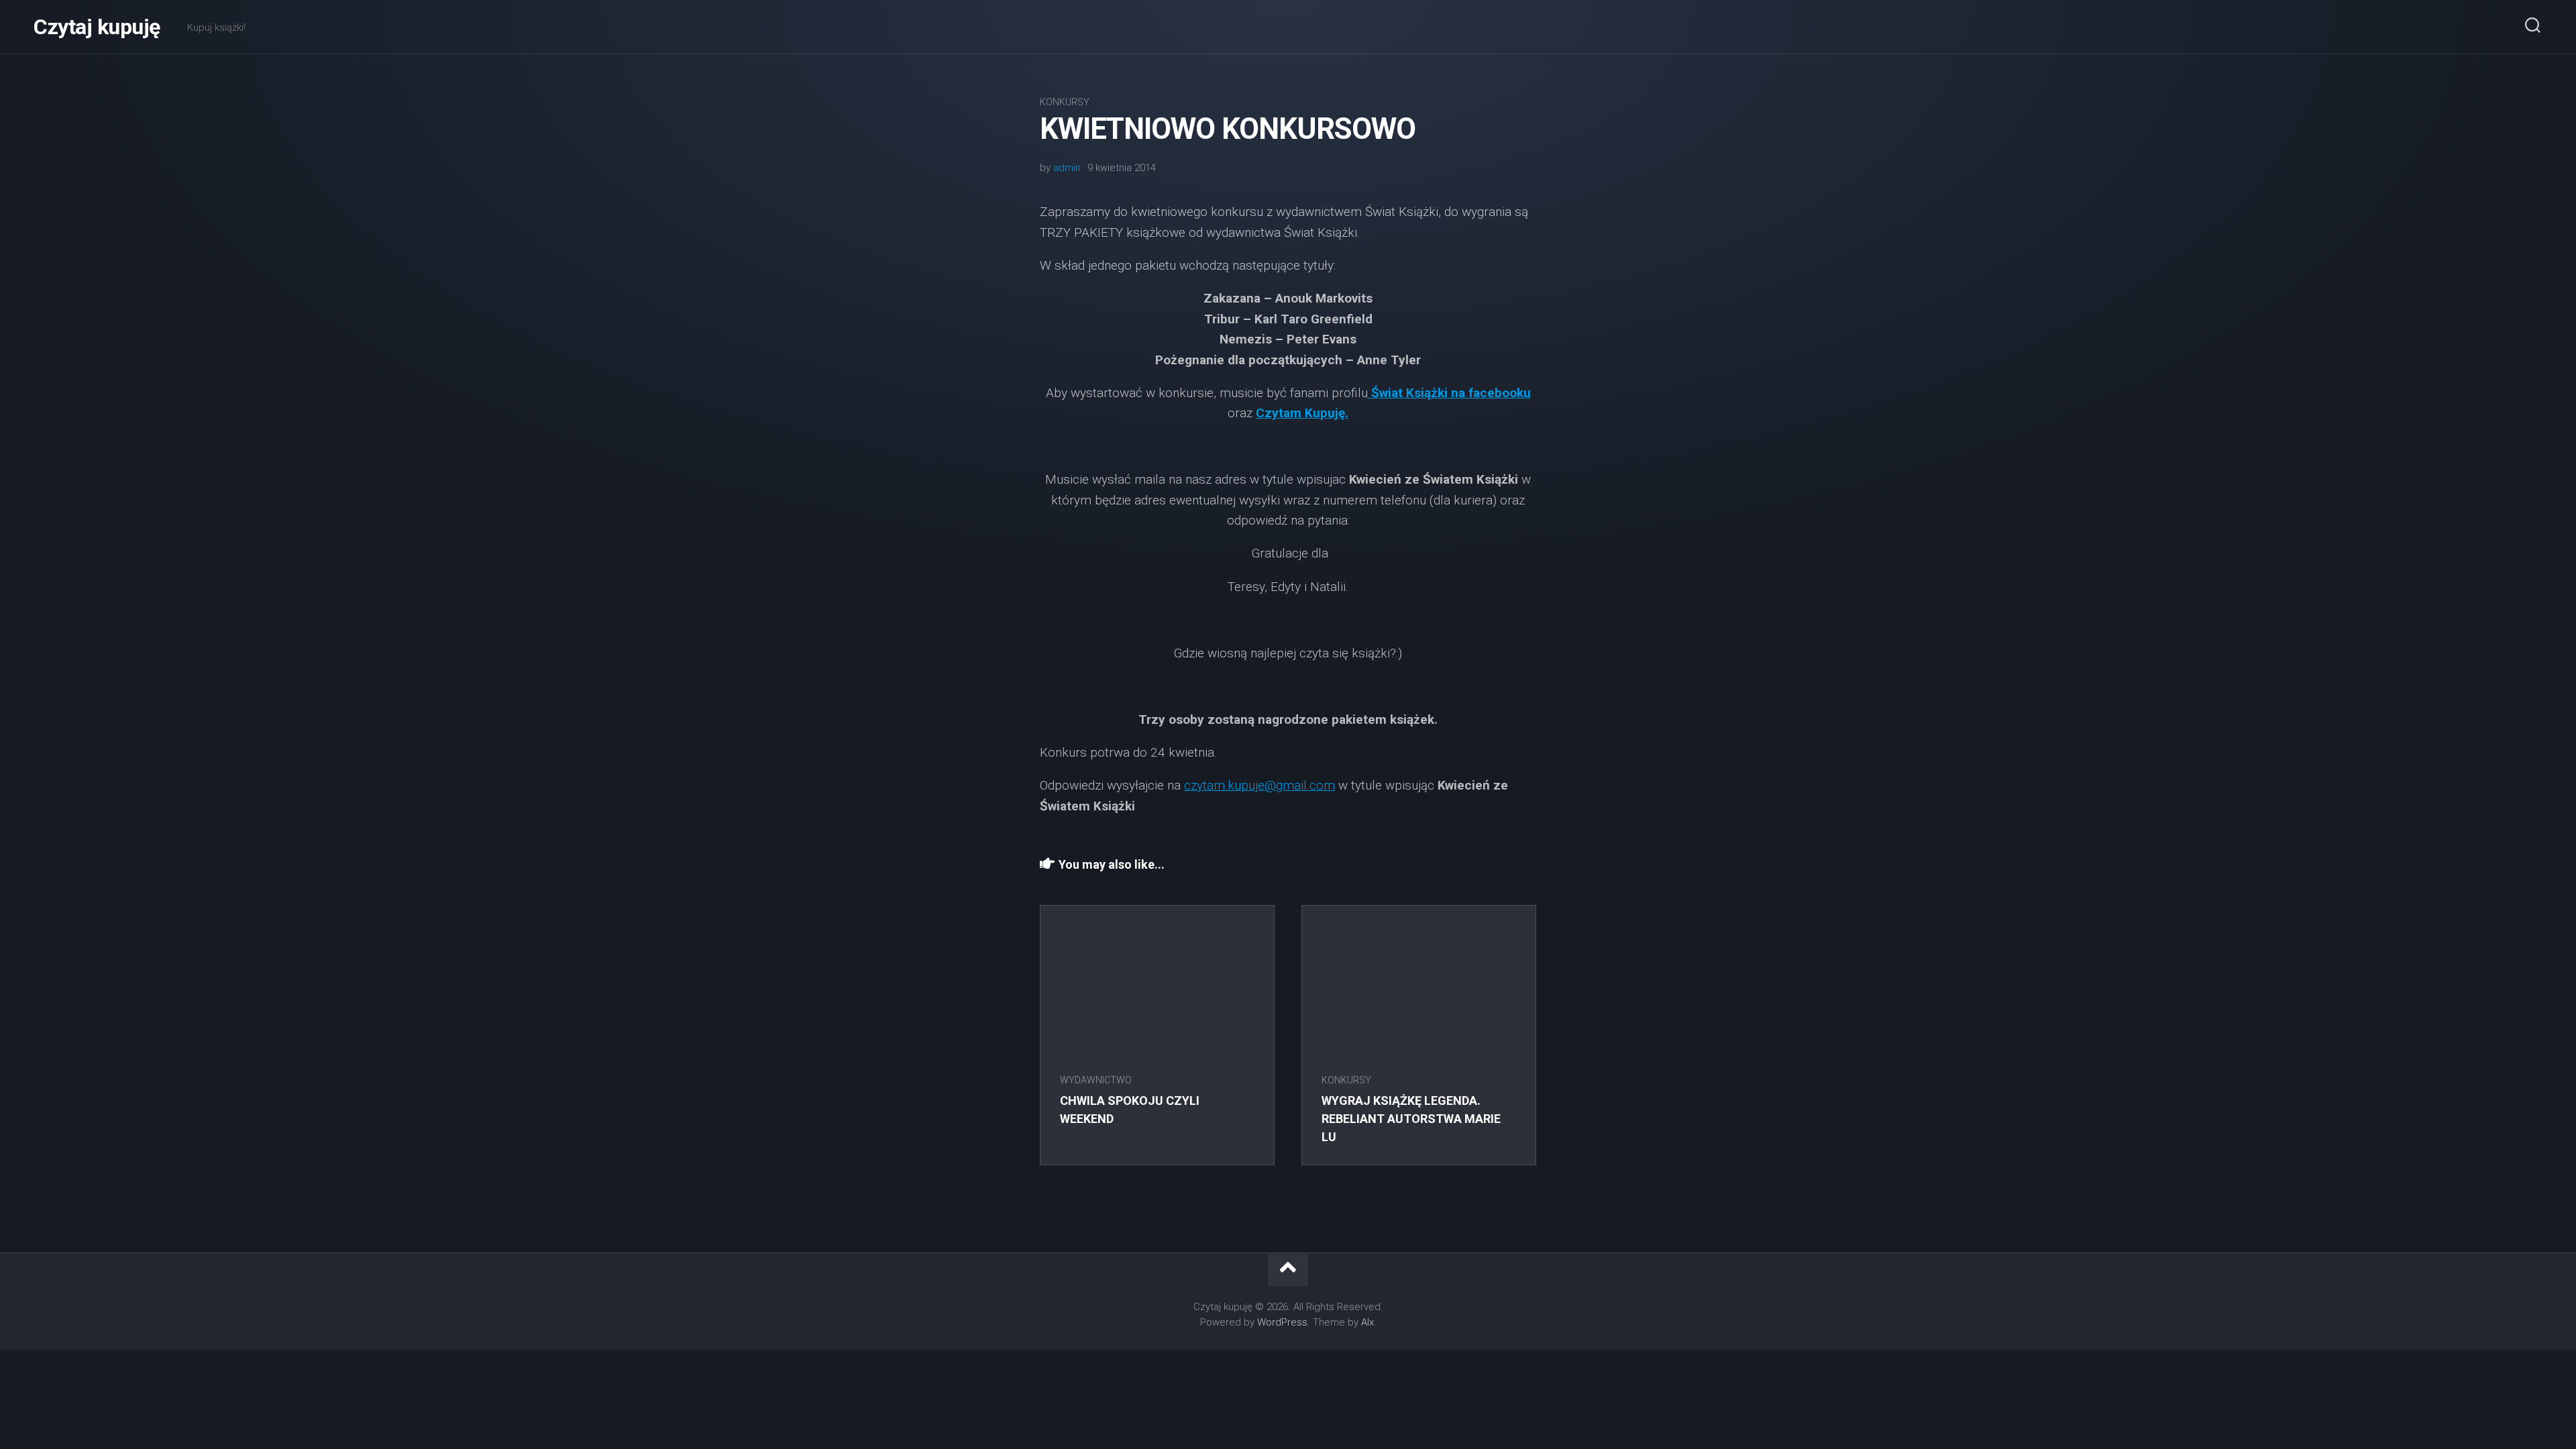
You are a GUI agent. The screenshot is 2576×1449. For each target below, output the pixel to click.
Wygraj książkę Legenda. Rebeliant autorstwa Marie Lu (1411, 1119)
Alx (1367, 1322)
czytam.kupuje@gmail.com (1259, 785)
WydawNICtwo (1096, 1080)
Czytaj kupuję (97, 27)
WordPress (1282, 1322)
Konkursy (1065, 102)
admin (1067, 168)
